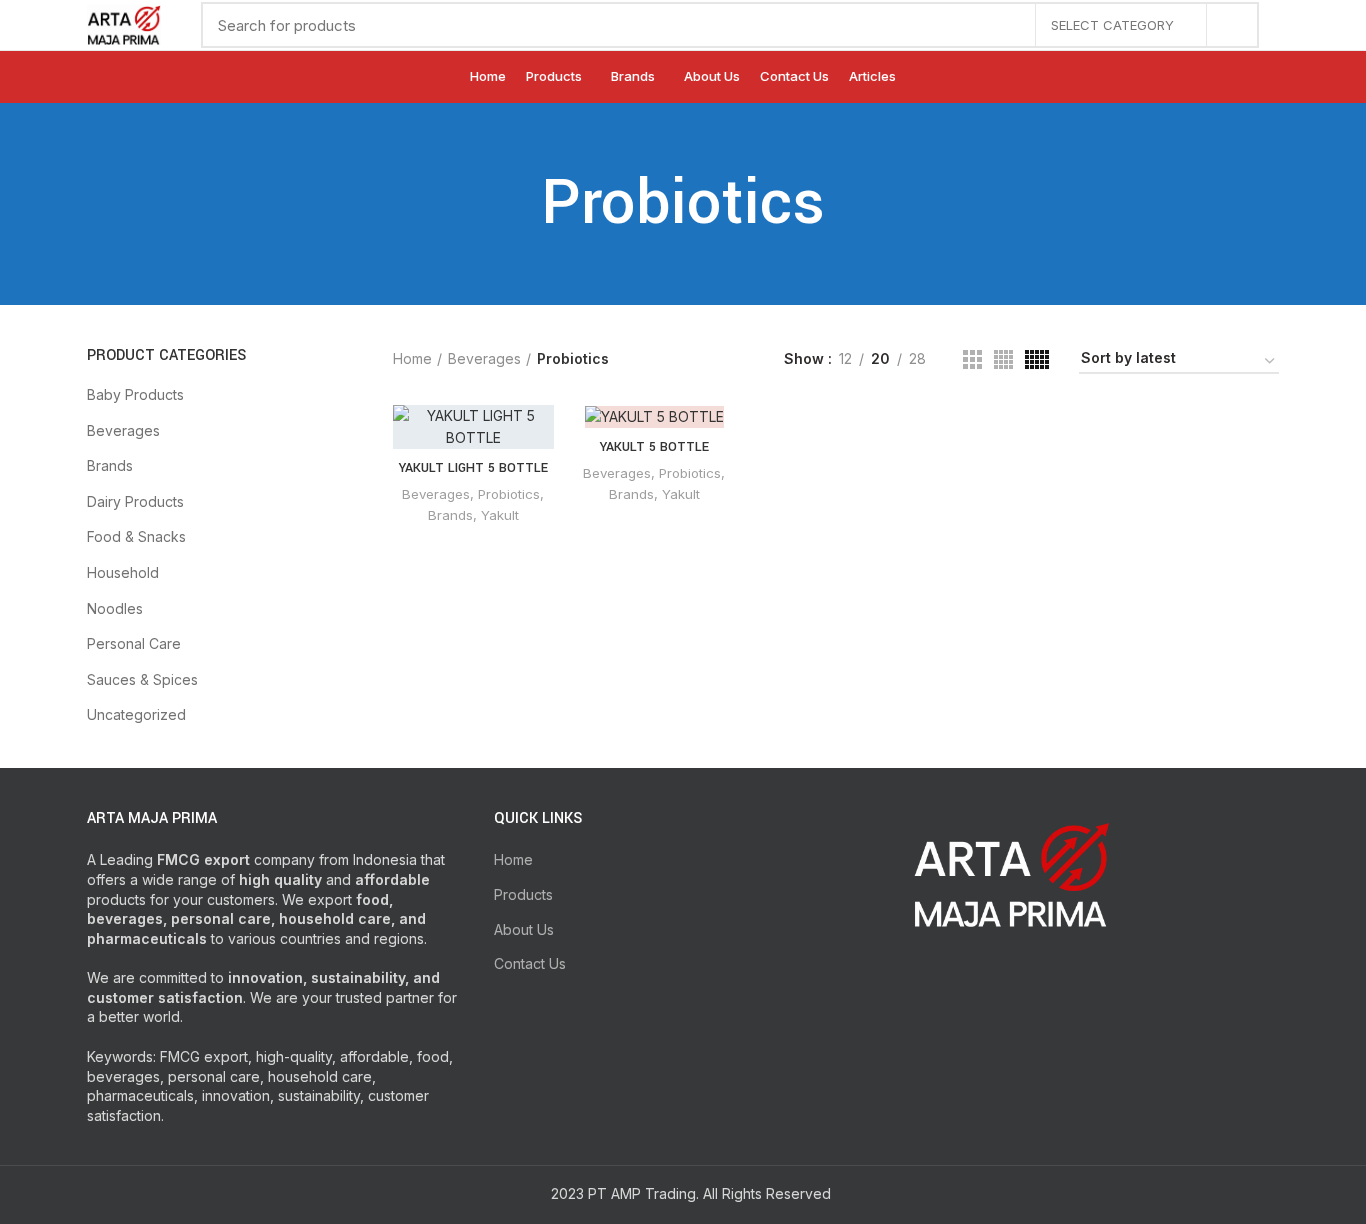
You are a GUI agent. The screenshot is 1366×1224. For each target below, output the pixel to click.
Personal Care (134, 643)
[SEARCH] (1232, 25)
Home (412, 358)
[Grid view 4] (1003, 359)
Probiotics (509, 494)
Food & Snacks (136, 536)
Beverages (123, 430)
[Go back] (516, 204)
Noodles (115, 608)
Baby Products (135, 394)
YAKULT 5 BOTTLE (654, 447)
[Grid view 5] (1037, 359)
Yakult (500, 515)
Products (523, 894)
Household (123, 572)
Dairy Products (135, 501)
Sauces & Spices (142, 679)
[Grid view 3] (972, 359)
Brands (110, 465)
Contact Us (530, 963)
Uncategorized (136, 714)
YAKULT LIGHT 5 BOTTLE (473, 468)
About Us (524, 929)
